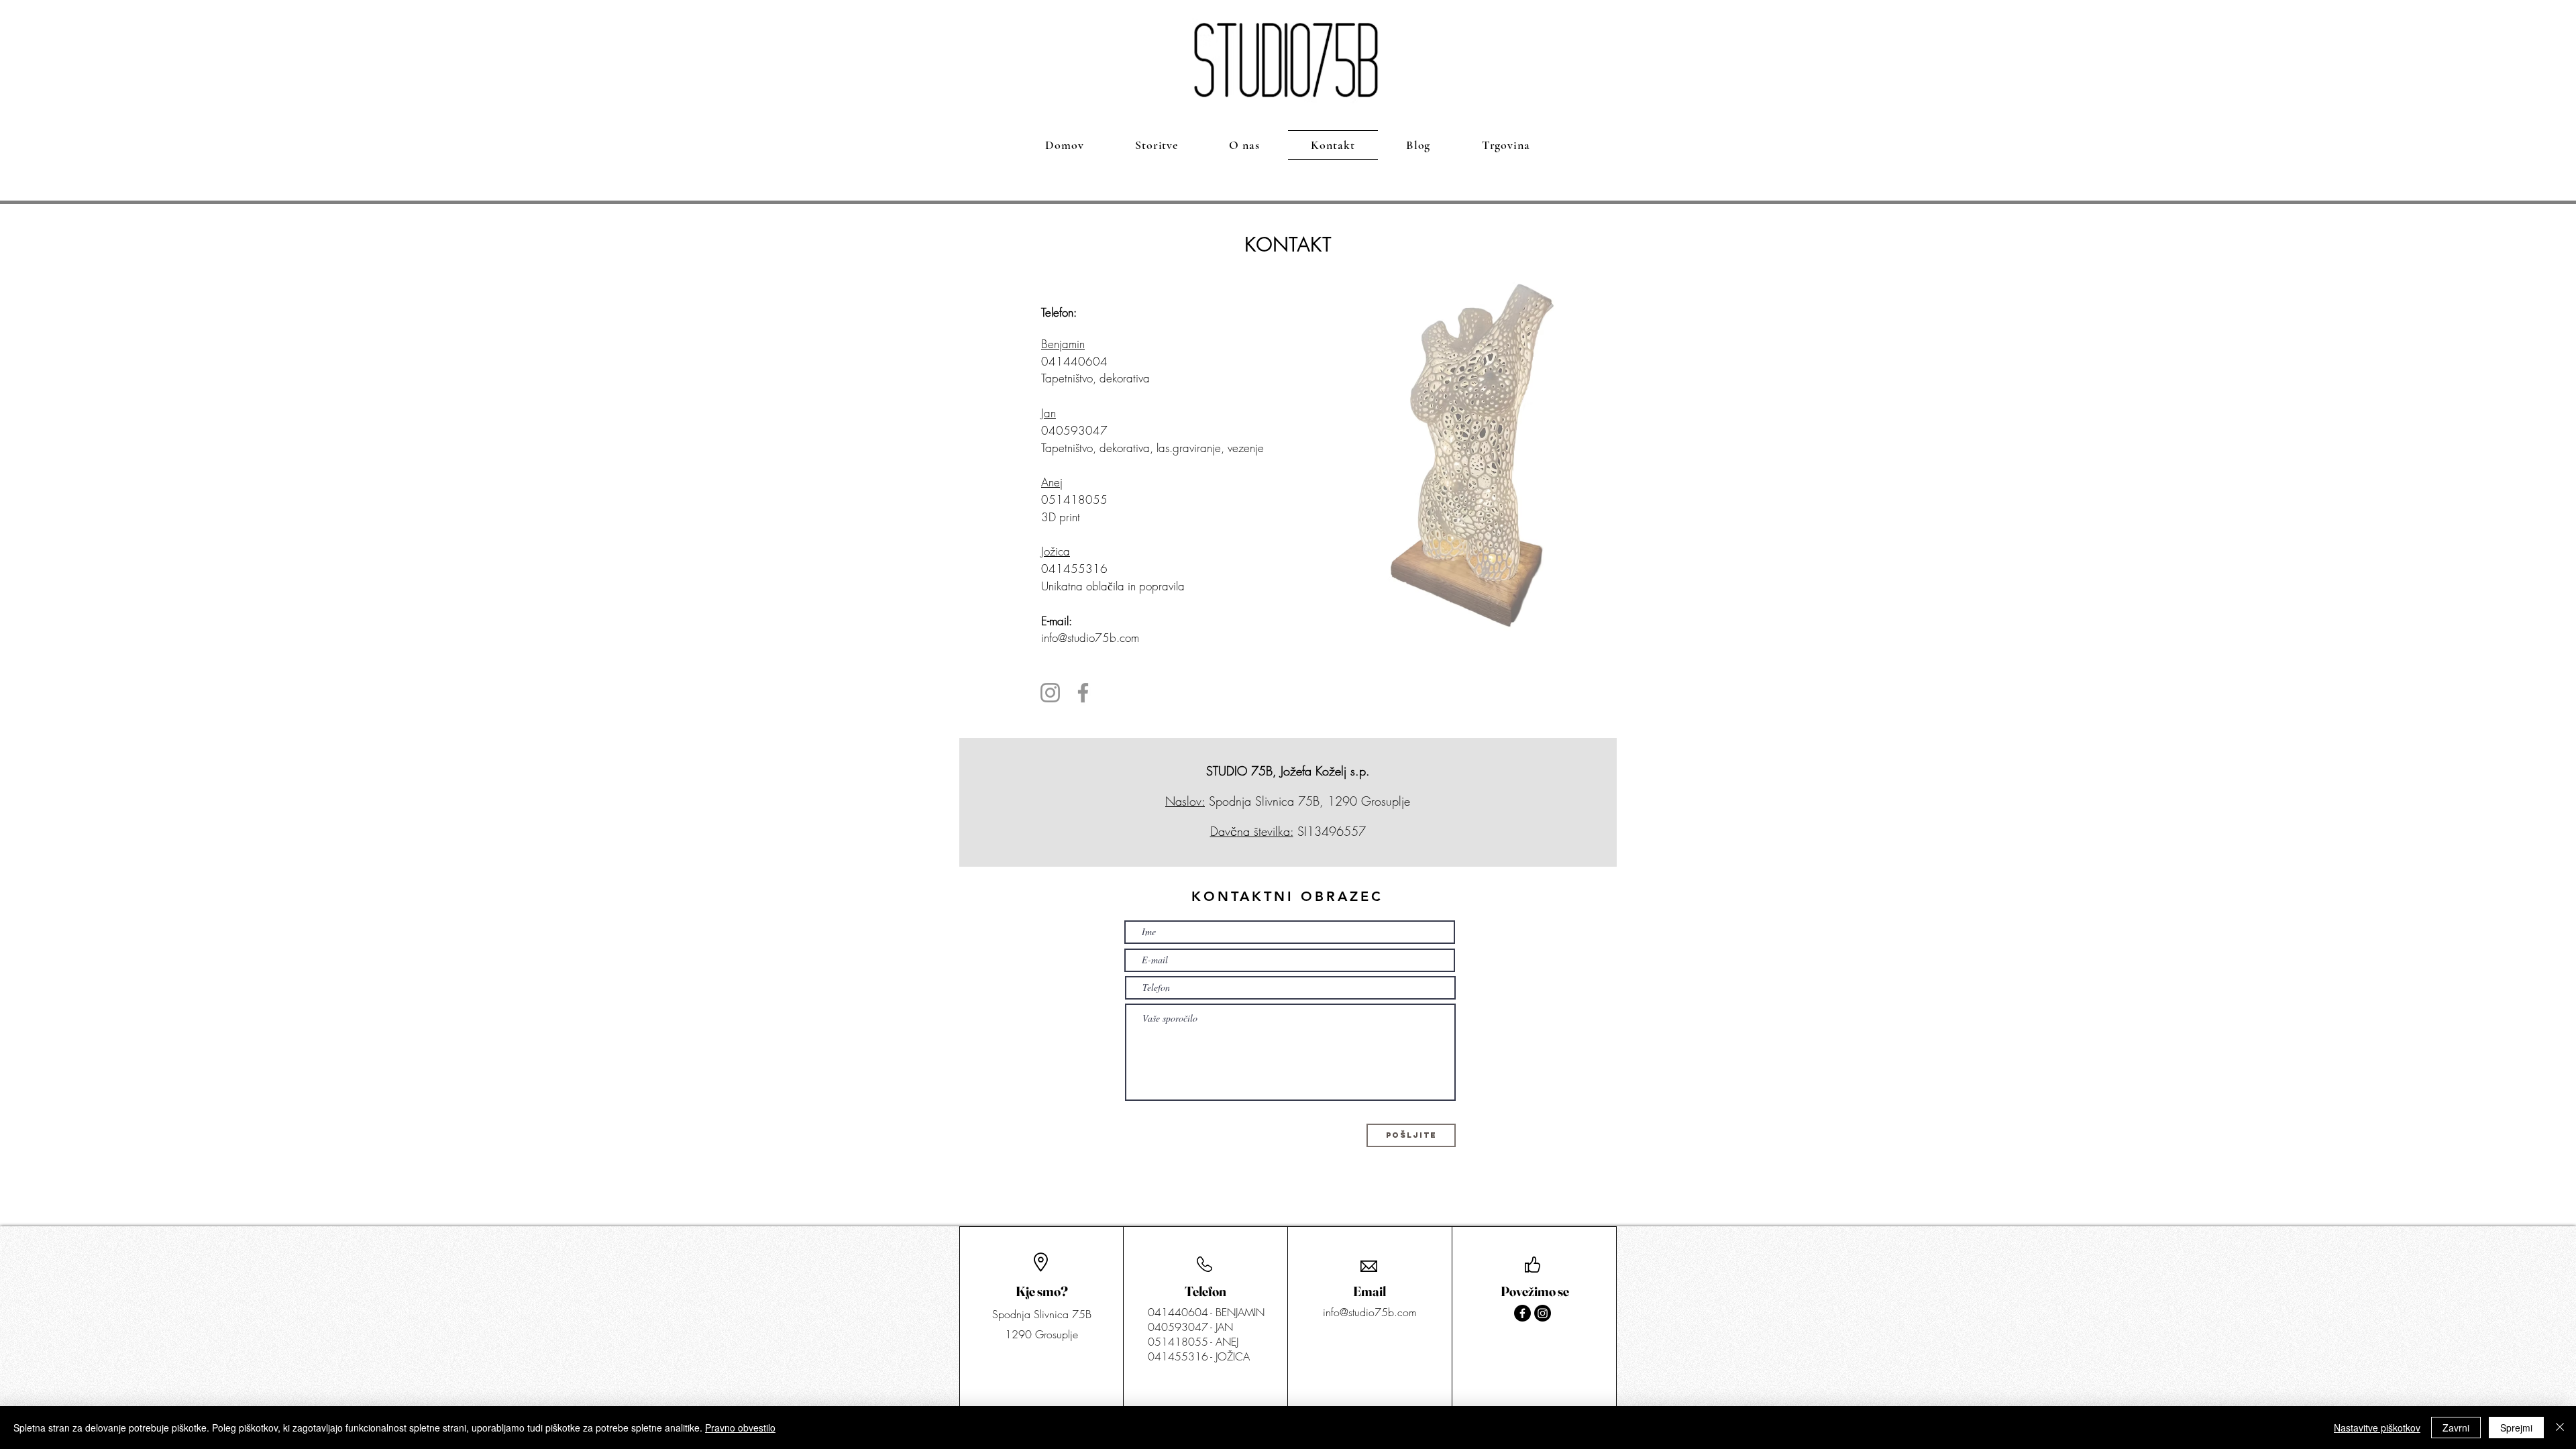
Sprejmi (2516, 1428)
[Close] (2560, 1428)
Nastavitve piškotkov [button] (2377, 1428)
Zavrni (2456, 1428)
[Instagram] (1050, 693)
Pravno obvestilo (740, 1428)
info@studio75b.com (1090, 638)
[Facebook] (1083, 693)
